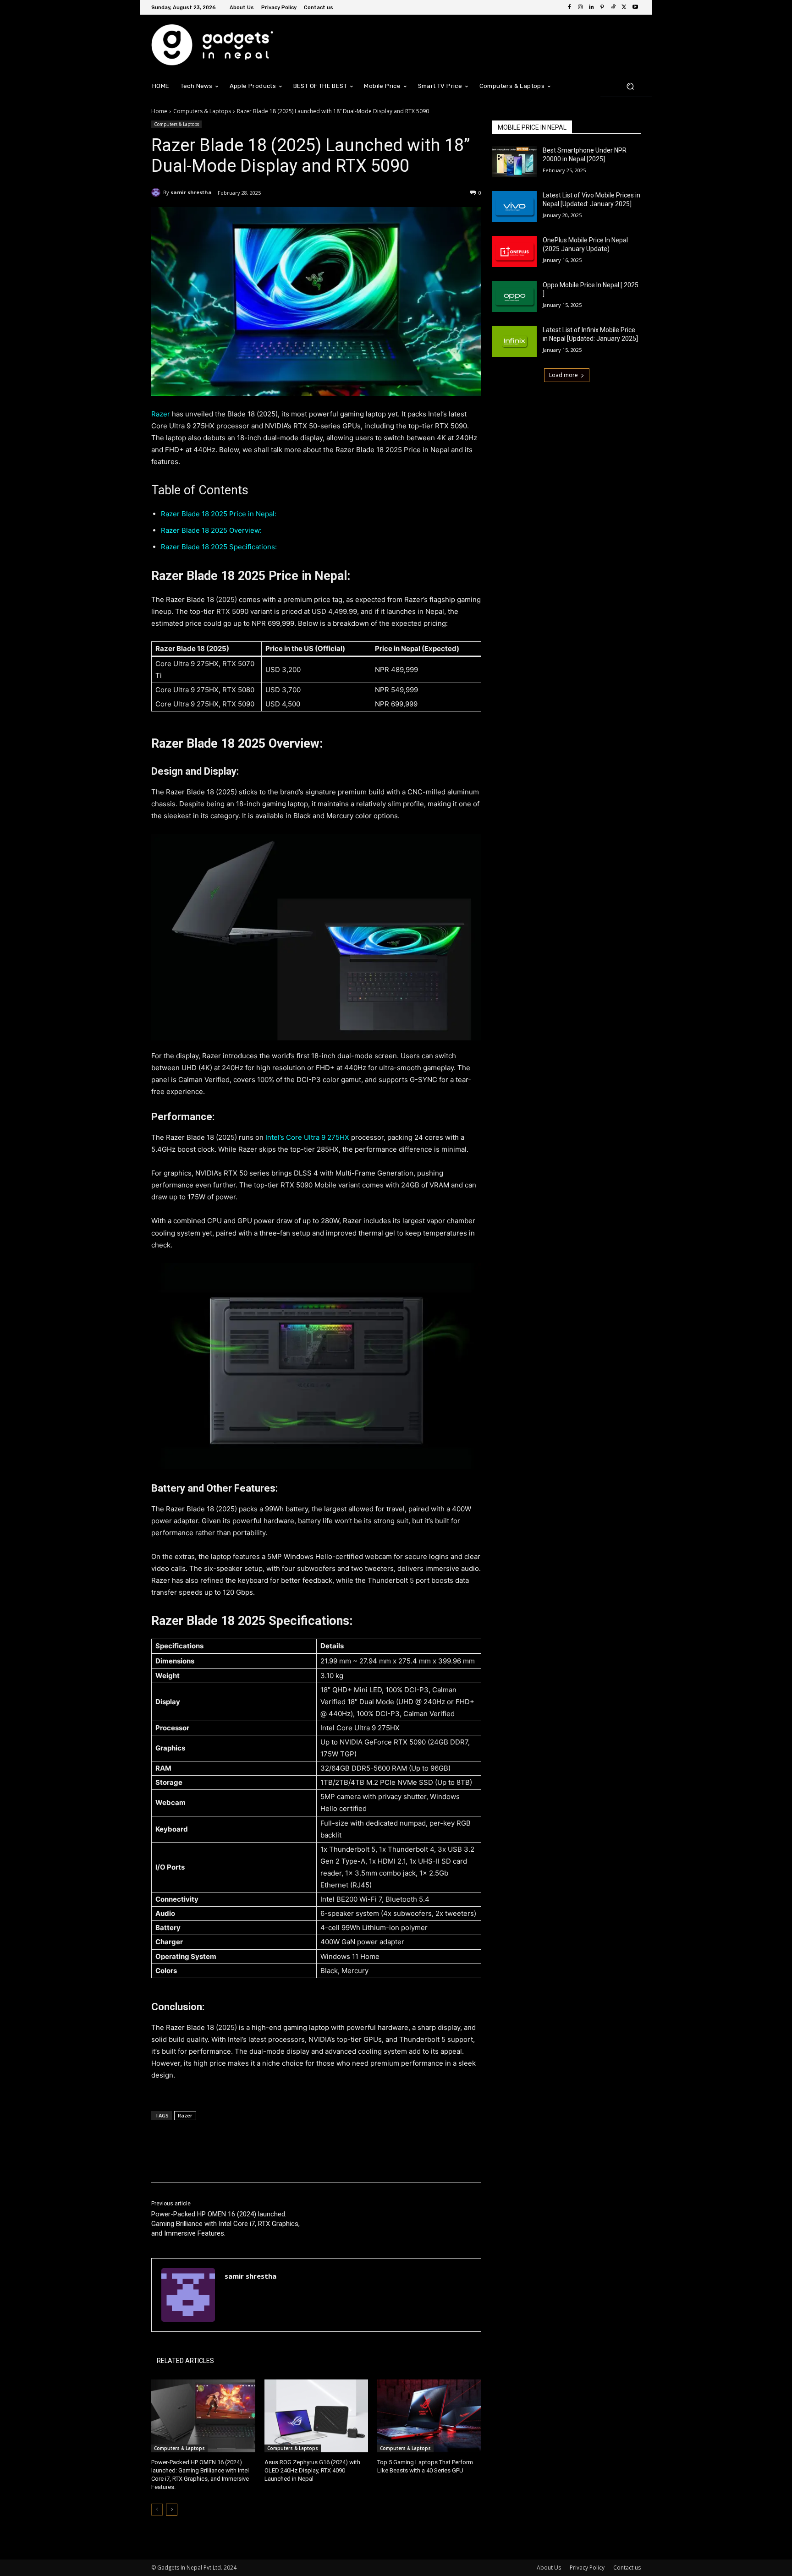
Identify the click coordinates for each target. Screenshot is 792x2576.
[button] (630, 86)
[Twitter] (624, 7)
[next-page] (172, 2510)
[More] (302, 2159)
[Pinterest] (602, 7)
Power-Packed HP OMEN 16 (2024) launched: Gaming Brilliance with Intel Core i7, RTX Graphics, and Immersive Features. (225, 2224)
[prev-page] (157, 2510)
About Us (549, 2568)
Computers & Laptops (202, 111)
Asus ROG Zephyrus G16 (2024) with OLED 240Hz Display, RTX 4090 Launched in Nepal (312, 2470)
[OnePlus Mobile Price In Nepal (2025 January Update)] (514, 252)
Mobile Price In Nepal (532, 127)
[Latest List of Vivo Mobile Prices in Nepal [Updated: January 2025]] (514, 207)
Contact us (627, 2568)
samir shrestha (191, 192)
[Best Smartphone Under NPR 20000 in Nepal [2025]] (514, 162)
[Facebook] (569, 7)
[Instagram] (580, 7)
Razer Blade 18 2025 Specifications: (219, 547)
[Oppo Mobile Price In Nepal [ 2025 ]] (514, 296)
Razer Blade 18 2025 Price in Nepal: (219, 514)
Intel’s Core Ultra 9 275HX (307, 1137)
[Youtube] (635, 7)
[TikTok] (613, 7)
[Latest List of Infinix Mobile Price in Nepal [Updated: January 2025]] (514, 341)
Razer (162, 414)
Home (159, 111)
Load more (564, 375)
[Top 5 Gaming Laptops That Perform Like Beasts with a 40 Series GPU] (429, 2416)
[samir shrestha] (157, 192)
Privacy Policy (587, 2568)
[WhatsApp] (280, 2159)
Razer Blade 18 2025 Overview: (211, 530)
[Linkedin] (591, 7)
